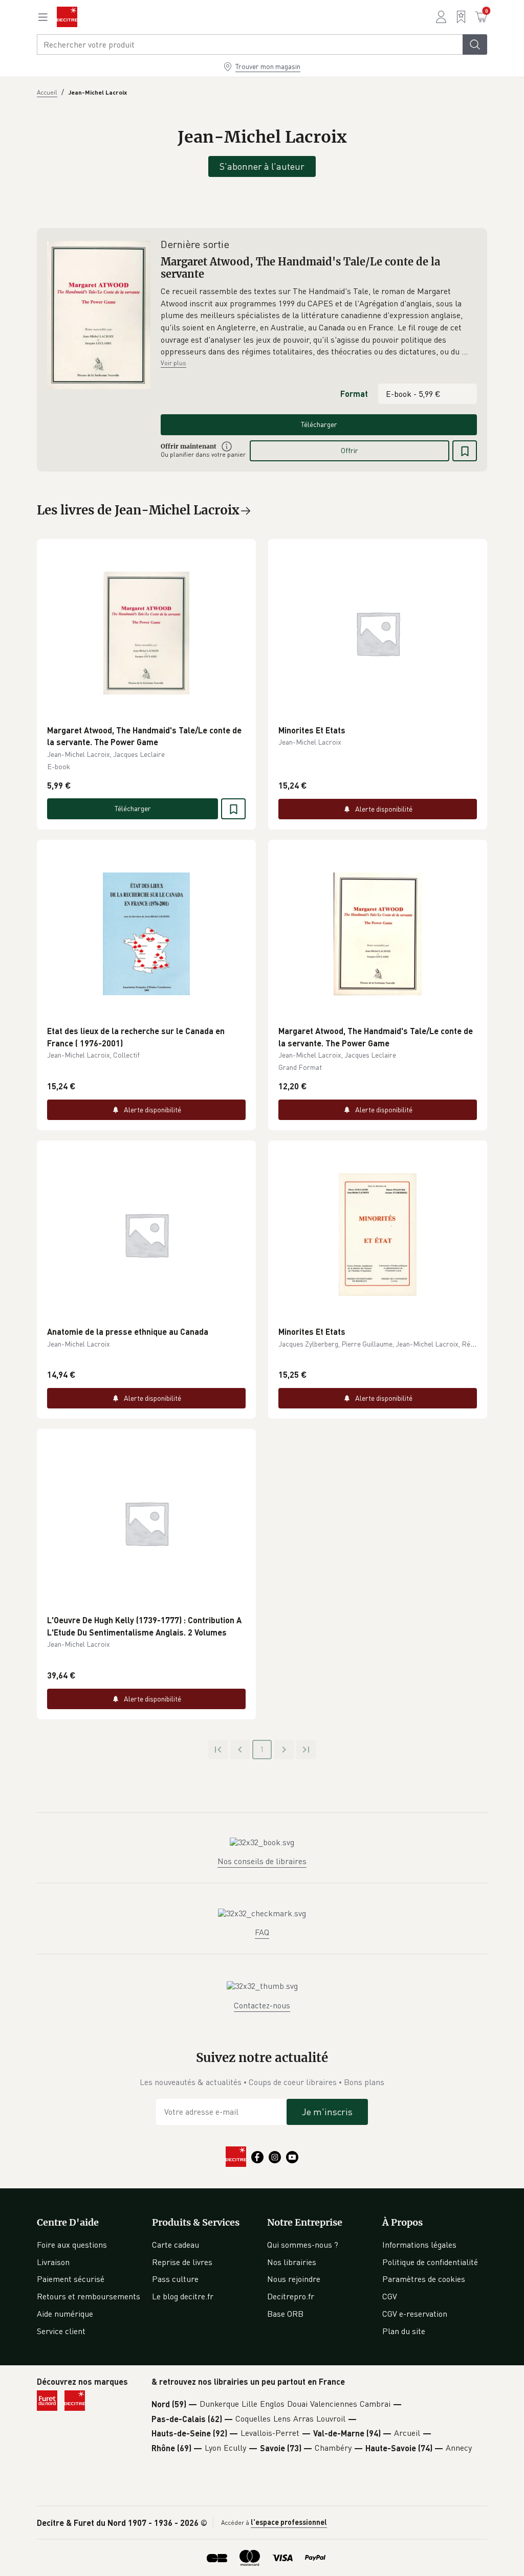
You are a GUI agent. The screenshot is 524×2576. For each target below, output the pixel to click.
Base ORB (285, 2314)
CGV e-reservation (415, 2314)
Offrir (350, 450)
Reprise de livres (182, 2262)
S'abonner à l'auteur (262, 166)
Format (354, 394)
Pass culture (175, 2279)
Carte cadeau (176, 2245)
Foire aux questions (72, 2245)
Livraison (53, 2262)
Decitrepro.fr (291, 2296)
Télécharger (319, 424)
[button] (319, 322)
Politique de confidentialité (430, 2262)
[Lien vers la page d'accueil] (67, 17)
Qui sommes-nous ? (303, 2245)
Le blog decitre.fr (183, 2296)
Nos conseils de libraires (262, 1861)
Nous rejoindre (294, 2279)
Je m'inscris (327, 2112)
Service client (61, 2331)
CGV (390, 2296)
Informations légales (419, 2245)
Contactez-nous (262, 2005)
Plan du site (404, 2331)
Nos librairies (292, 2262)
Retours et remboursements (89, 2296)
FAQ (262, 1932)
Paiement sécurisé (71, 2279)
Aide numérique (65, 2314)
